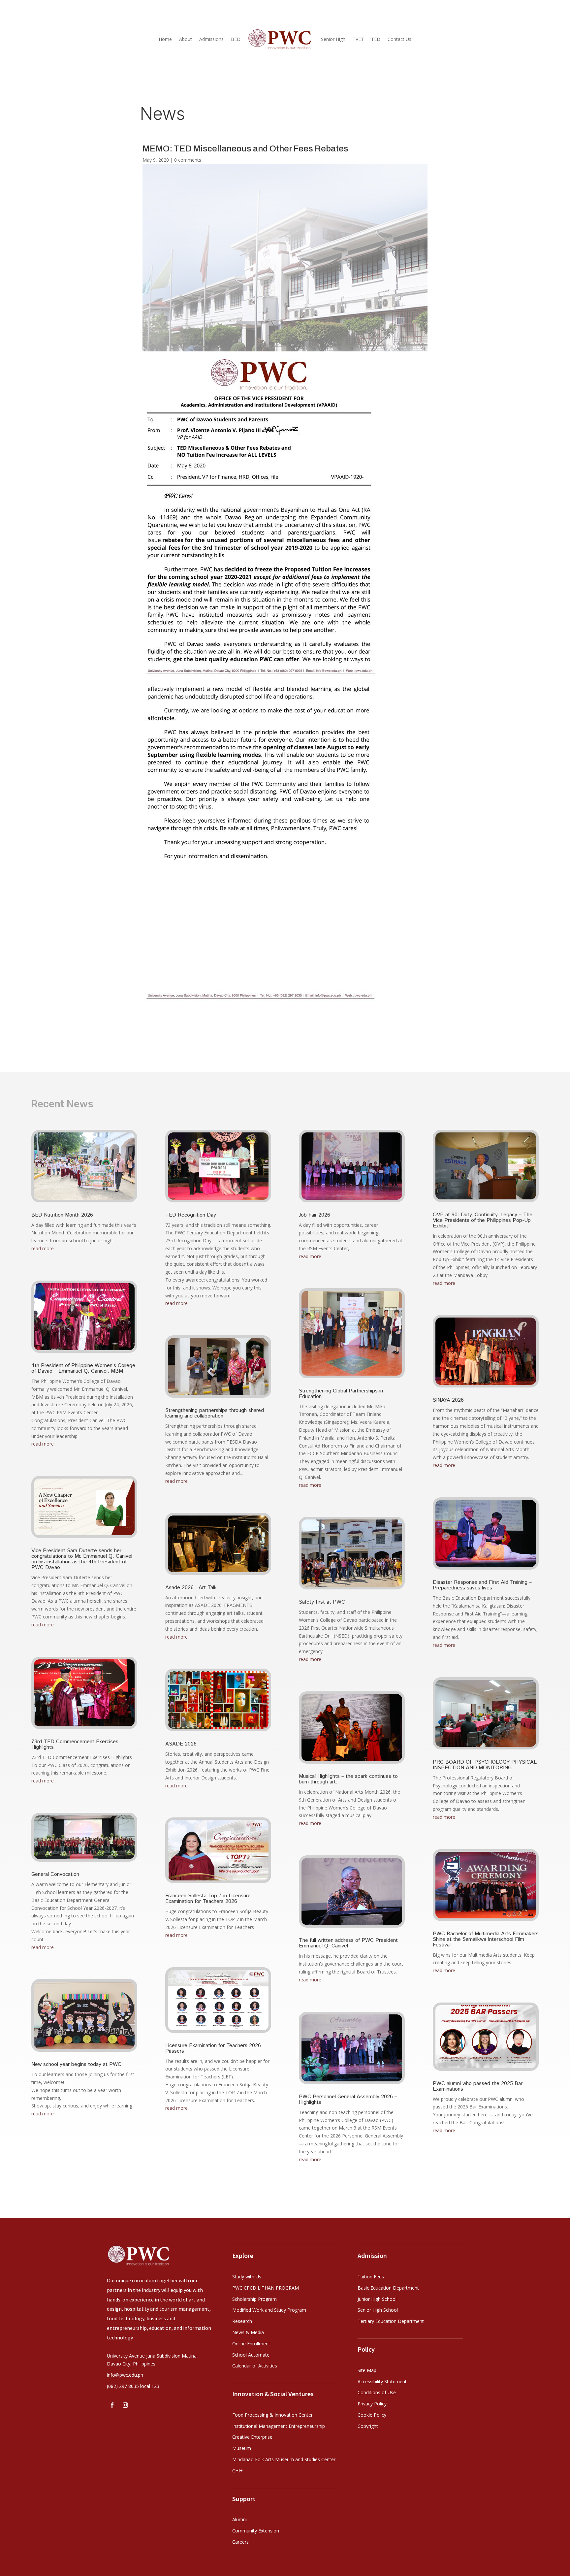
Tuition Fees (371, 2277)
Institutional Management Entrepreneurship (279, 2426)
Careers (240, 2542)
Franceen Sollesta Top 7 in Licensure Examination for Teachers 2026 (208, 1899)
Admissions (211, 39)
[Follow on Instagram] (125, 2405)
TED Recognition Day (191, 1215)
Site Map (367, 2370)
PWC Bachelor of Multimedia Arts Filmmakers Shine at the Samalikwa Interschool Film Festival (486, 1939)
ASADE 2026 (181, 1744)
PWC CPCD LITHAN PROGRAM (266, 2288)
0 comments (188, 160)
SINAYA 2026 (448, 1400)
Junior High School (377, 2299)
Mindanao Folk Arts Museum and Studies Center (284, 2459)
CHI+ (237, 2471)
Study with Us (247, 2277)
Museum (242, 2448)
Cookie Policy (372, 2415)
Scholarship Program (254, 2299)
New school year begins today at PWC (76, 2064)
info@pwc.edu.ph (125, 2375)
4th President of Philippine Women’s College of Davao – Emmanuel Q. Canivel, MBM (83, 1368)
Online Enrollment (251, 2344)
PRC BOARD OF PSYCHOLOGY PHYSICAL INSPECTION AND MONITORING (485, 1765)
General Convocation (55, 1874)
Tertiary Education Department (391, 2321)
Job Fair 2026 (315, 1215)
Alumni (239, 2519)
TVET (358, 39)
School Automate (251, 2355)
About (186, 39)
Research (242, 2321)
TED (376, 39)
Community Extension (256, 2531)
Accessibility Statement (382, 2381)
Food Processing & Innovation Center (272, 2415)
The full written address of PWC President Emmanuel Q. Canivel (348, 1943)
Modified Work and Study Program (269, 2310)
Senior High (333, 39)
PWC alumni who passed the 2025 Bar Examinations (478, 2086)
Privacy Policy (372, 2404)
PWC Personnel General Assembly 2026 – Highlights (348, 2100)
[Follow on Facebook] (112, 2405)
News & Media (248, 2332)
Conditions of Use (377, 2392)
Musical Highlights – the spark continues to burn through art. (348, 1779)
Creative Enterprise (252, 2437)
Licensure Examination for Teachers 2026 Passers (213, 2048)
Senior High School (378, 2310)
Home (165, 39)
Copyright (368, 2426)
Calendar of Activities (255, 2366)
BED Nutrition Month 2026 (62, 1215)
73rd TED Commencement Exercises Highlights (75, 1745)
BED (236, 39)
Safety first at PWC (322, 1602)
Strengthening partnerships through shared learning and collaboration (215, 1413)
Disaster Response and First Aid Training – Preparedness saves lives (482, 1585)
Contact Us (399, 39)
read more (43, 1248)
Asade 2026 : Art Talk (191, 1588)
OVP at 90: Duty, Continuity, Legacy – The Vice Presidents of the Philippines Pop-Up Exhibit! (483, 1220)
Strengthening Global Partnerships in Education (341, 1394)
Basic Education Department (388, 2288)
